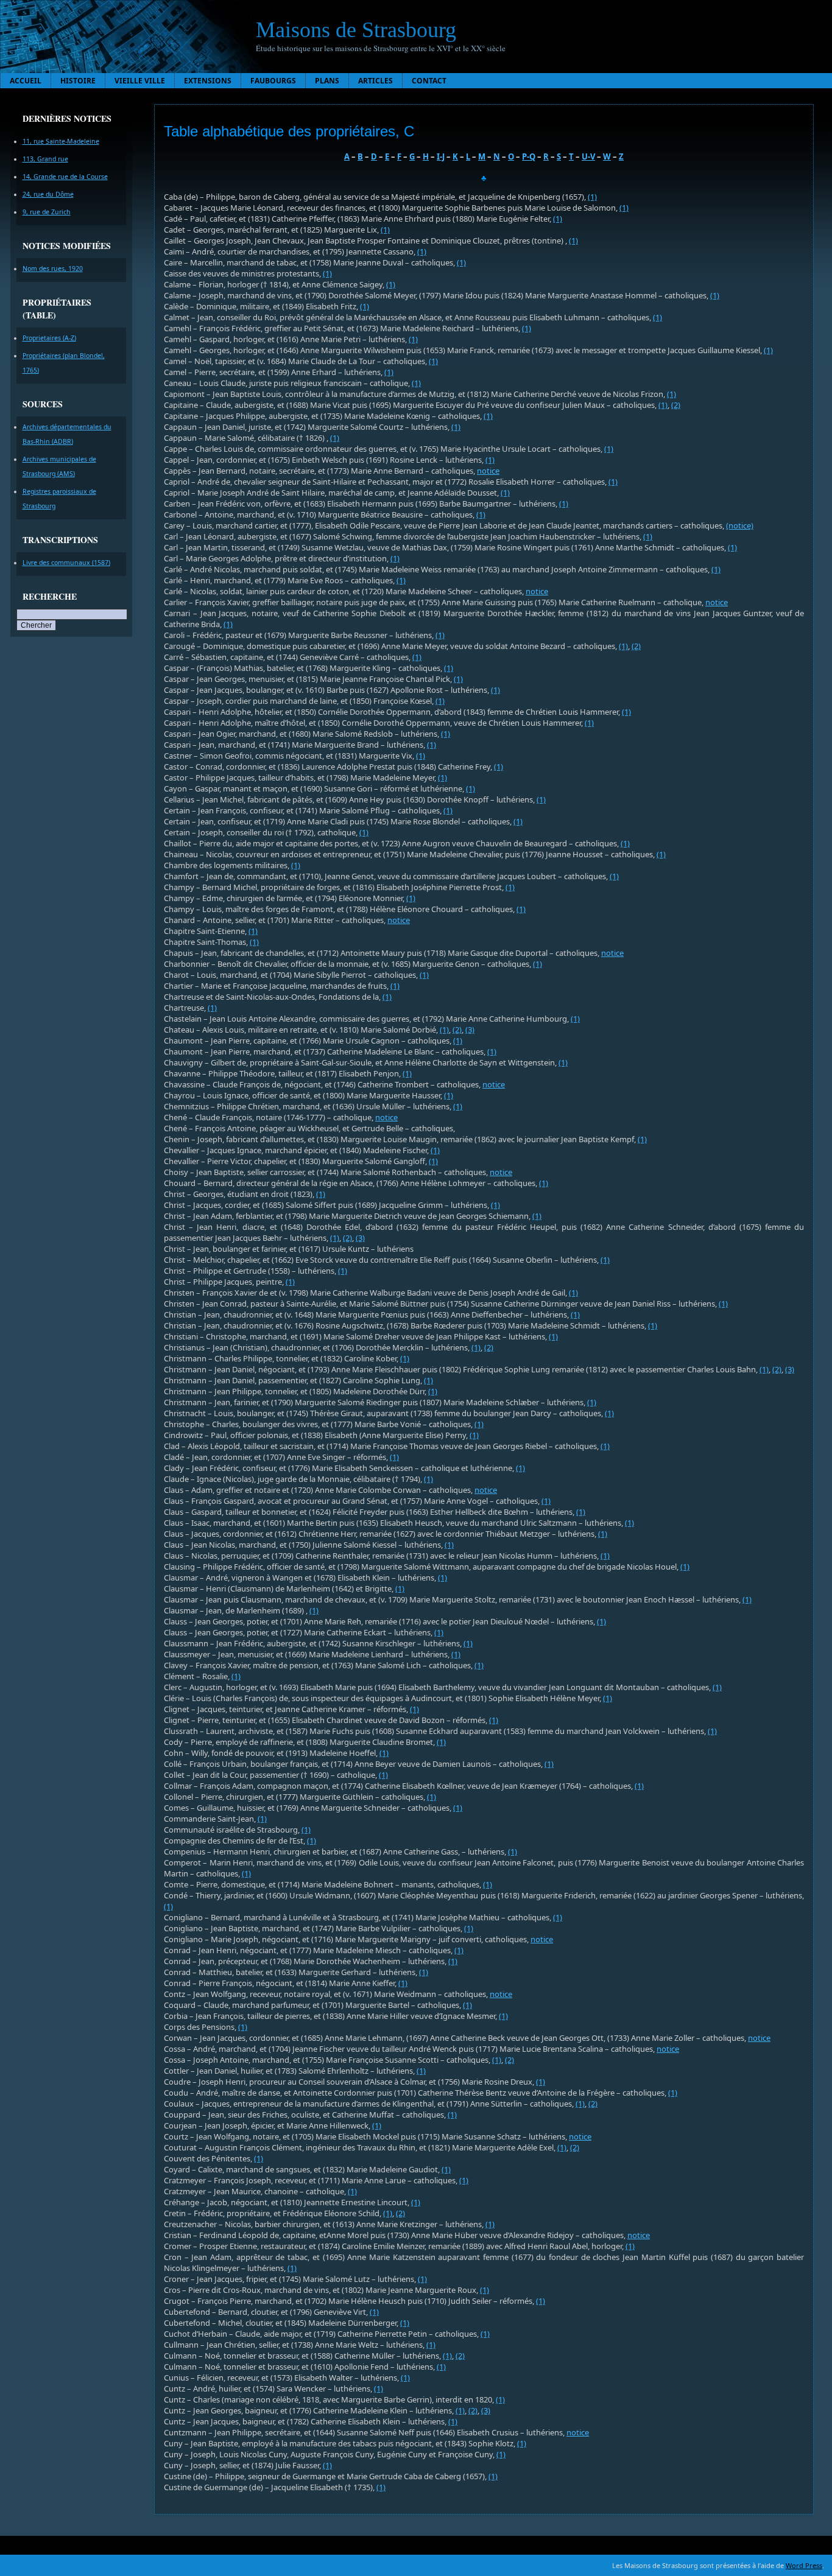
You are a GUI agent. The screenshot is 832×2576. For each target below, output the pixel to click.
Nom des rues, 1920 (53, 268)
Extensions (208, 81)
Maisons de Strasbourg (356, 30)
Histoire (78, 81)
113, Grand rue (45, 159)
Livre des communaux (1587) (66, 563)
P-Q (529, 156)
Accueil (26, 81)
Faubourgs (273, 81)
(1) (592, 197)
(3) (470, 1030)
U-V (588, 156)
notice (488, 471)
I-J (441, 156)
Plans (327, 81)
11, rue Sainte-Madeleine (61, 141)
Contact (429, 81)
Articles (375, 81)
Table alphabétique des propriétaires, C (289, 131)
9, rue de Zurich (47, 212)
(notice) (740, 525)
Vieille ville (140, 81)
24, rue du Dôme (48, 194)
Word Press (804, 2565)
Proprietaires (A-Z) (49, 338)
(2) (676, 405)
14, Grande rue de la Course (65, 177)
